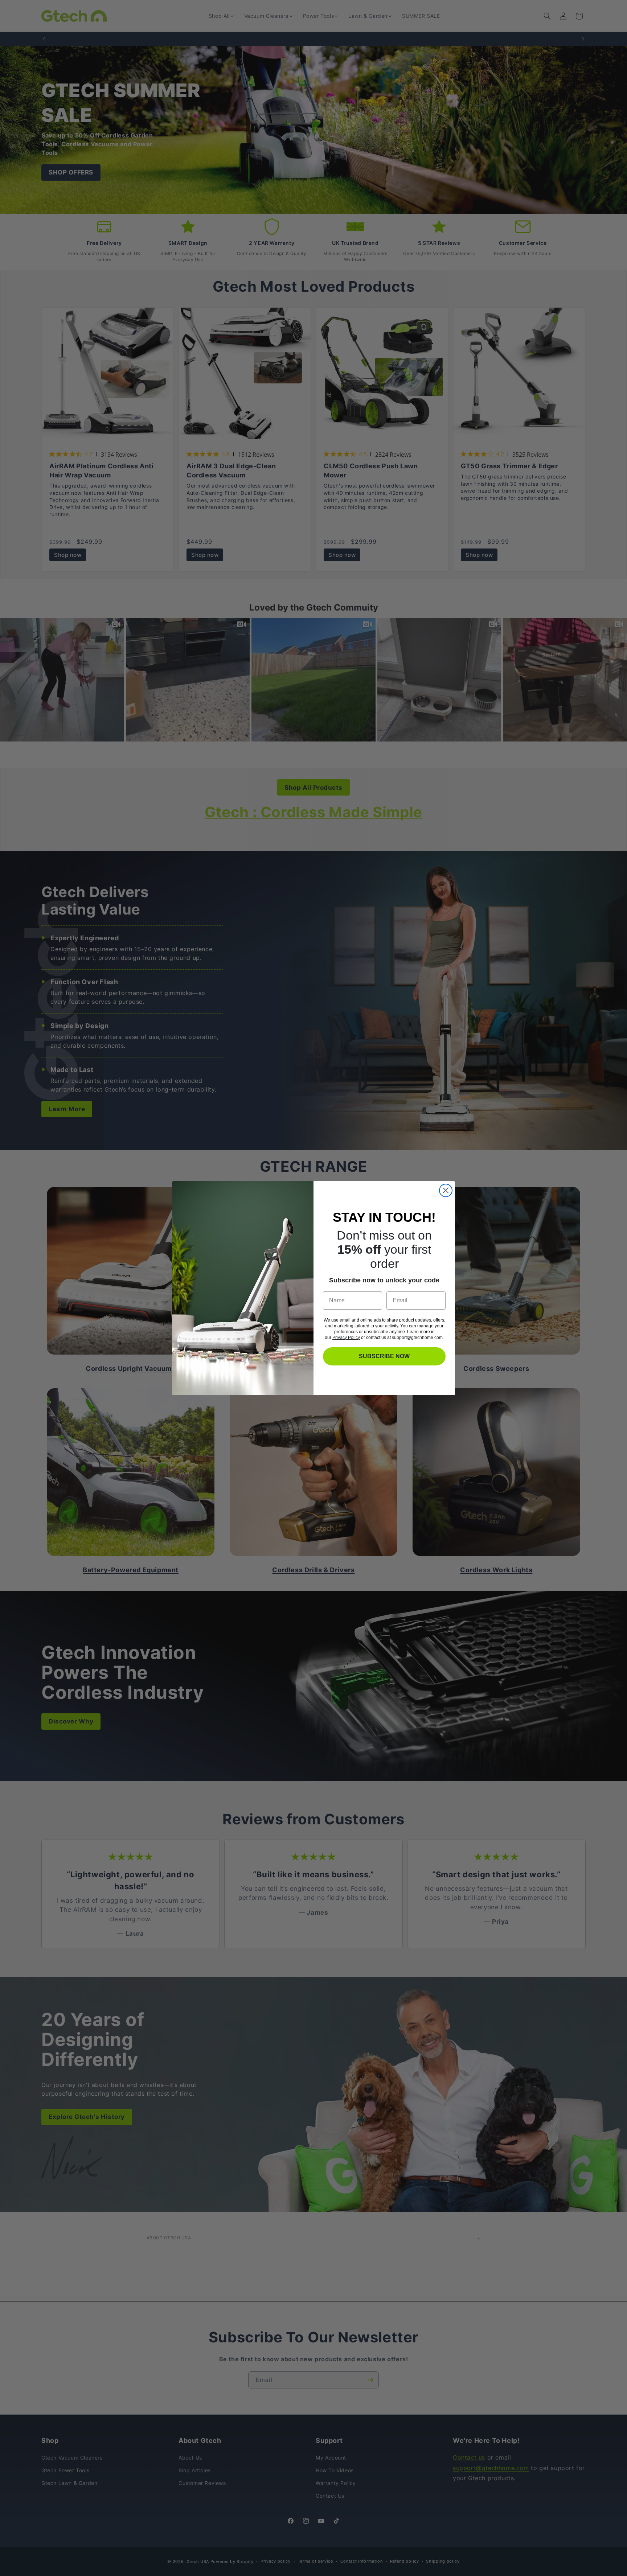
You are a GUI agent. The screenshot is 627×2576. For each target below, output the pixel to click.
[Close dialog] (446, 1190)
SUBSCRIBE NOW (384, 1356)
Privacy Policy (346, 1338)
